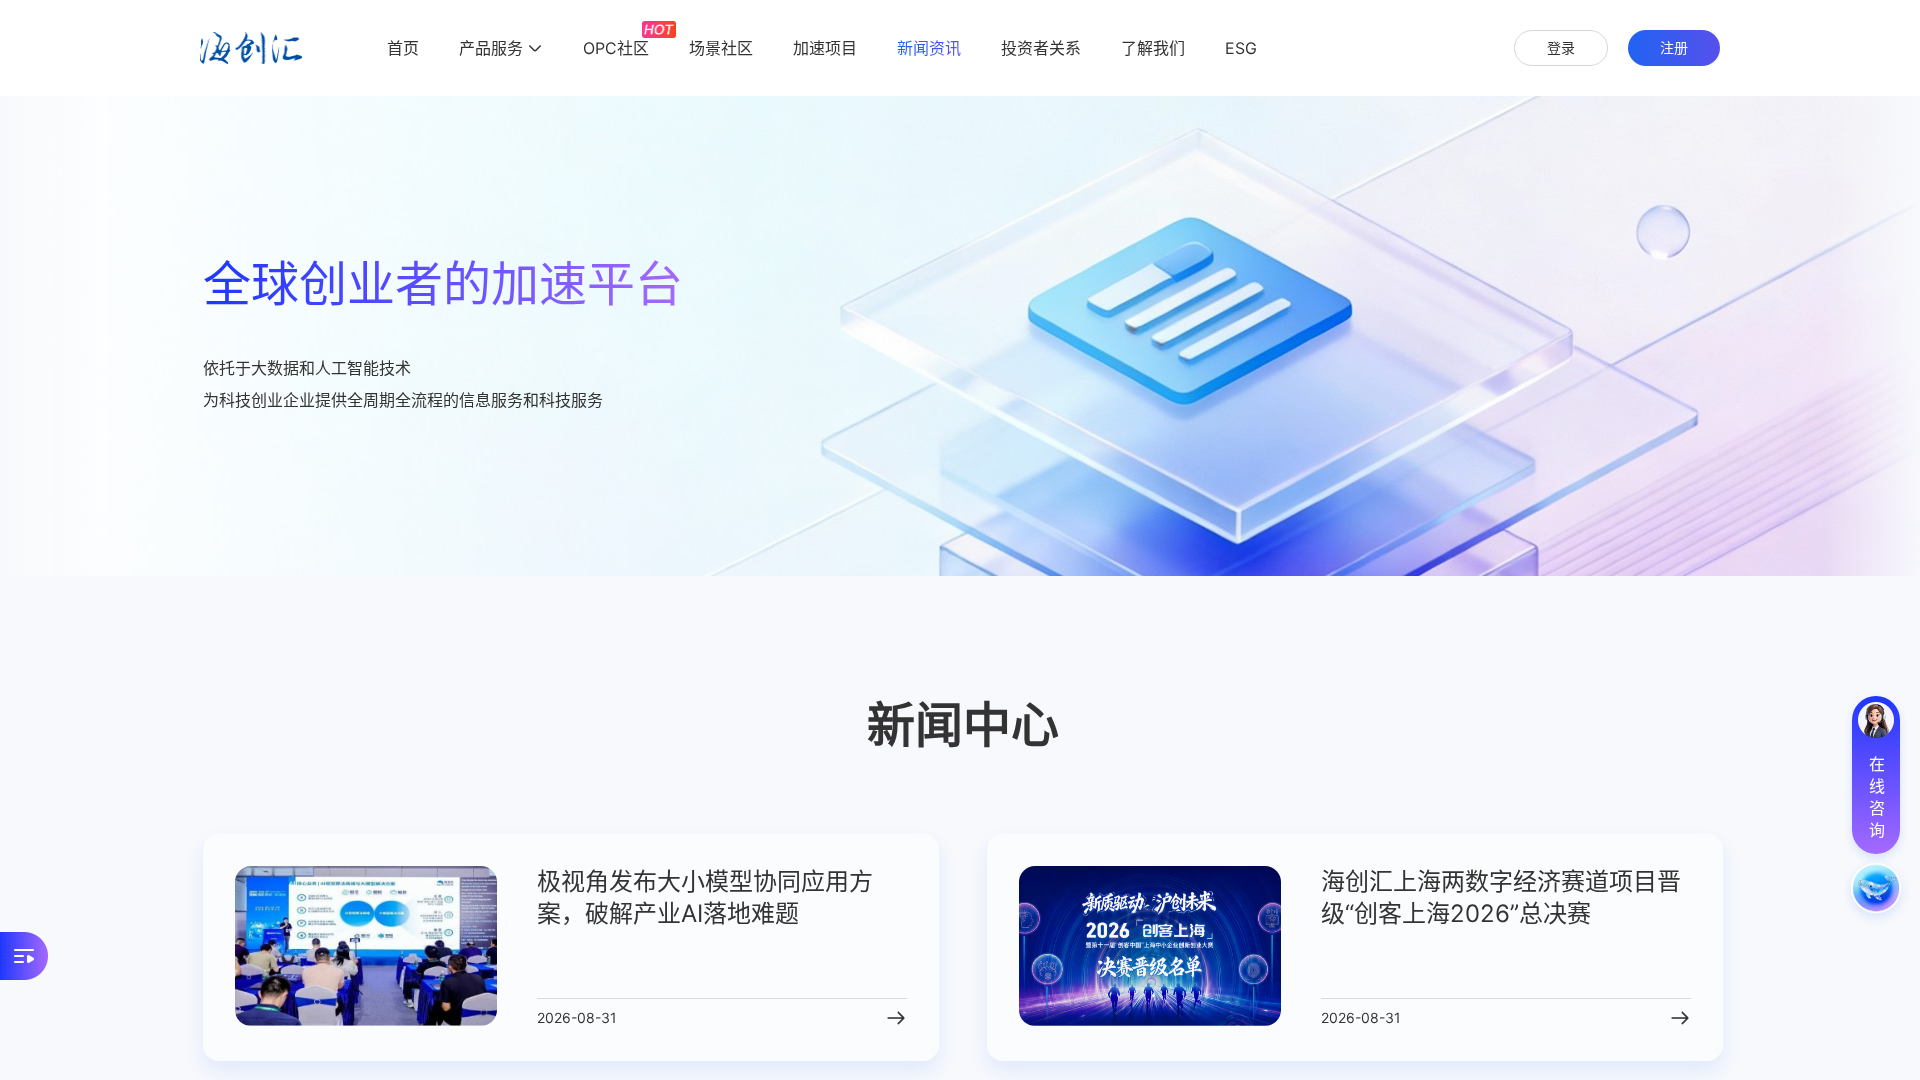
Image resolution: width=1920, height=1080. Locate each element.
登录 (1561, 47)
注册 (1674, 47)
